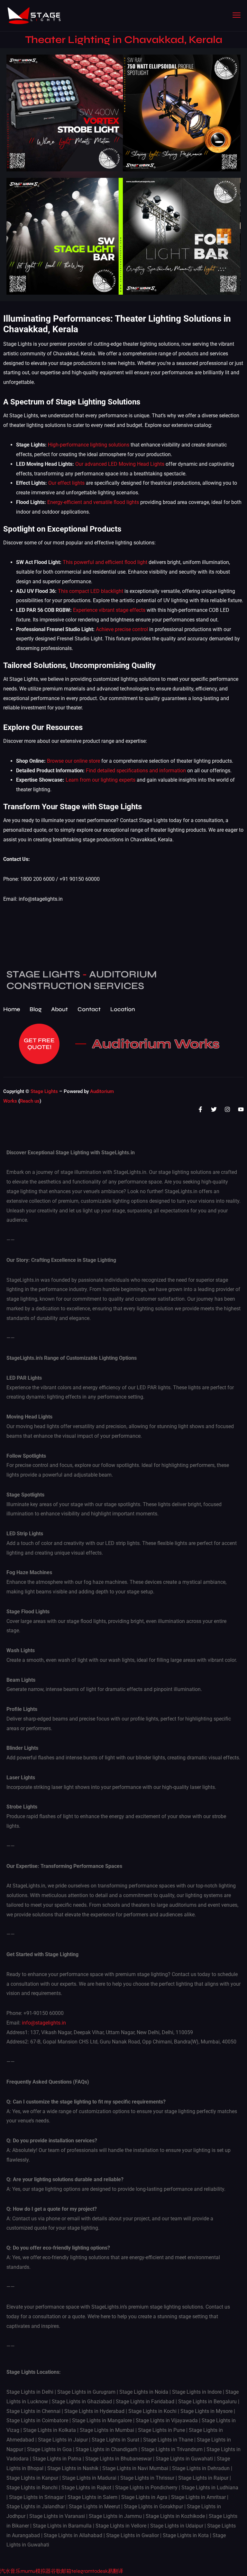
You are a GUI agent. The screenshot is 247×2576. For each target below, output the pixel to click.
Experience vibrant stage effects (109, 610)
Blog (36, 1009)
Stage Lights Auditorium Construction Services (82, 980)
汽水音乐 (10, 2571)
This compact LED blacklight (91, 591)
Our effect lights (66, 483)
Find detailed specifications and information (136, 771)
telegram (82, 2571)
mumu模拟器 (36, 2571)
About (59, 1009)
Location (123, 1009)
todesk (100, 2571)
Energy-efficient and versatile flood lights (93, 502)
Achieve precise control (122, 629)
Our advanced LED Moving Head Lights (120, 464)
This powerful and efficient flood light (105, 562)
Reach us (30, 1101)
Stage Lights (44, 1091)
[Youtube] (241, 1109)
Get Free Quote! (39, 1044)
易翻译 (115, 2571)
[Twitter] (214, 1109)
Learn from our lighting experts (101, 780)
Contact (89, 1009)
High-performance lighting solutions (89, 445)
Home (12, 1009)
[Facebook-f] (200, 1109)
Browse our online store (73, 761)
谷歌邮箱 (61, 2571)
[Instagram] (227, 1109)
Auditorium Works (156, 1044)
